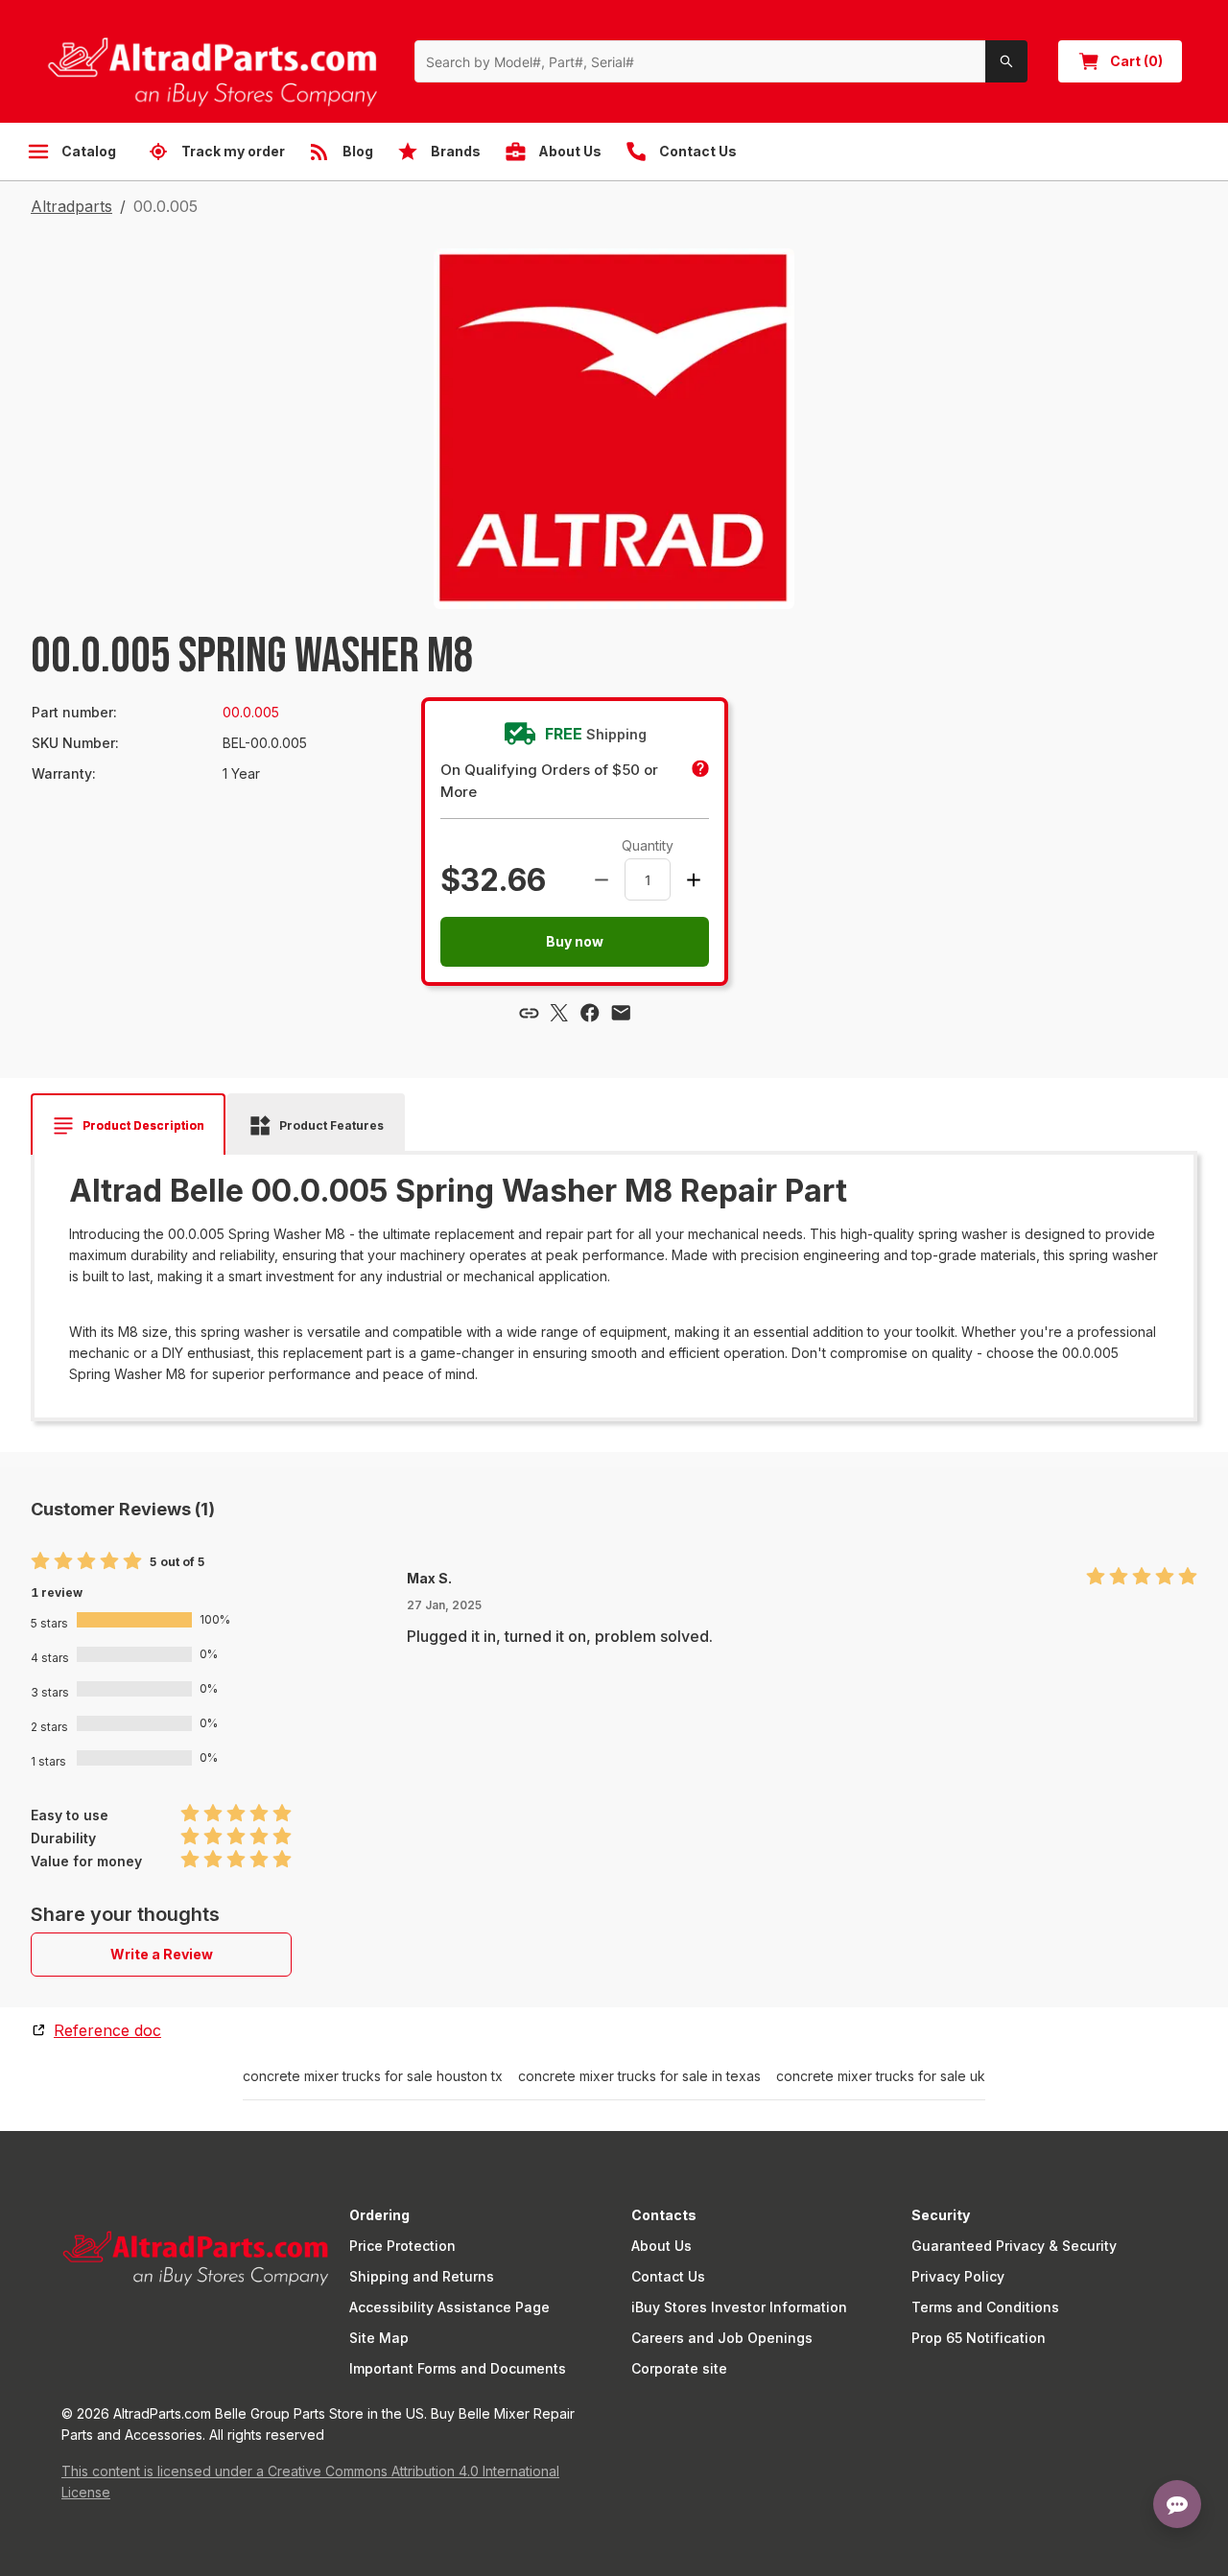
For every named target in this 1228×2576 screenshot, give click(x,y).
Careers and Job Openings (722, 2338)
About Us (661, 2246)
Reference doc (107, 2030)
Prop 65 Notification (979, 2338)
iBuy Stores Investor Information (739, 2307)
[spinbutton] (648, 879)
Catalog (89, 151)
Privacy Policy (958, 2276)
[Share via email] (621, 1013)
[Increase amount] (694, 879)
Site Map (379, 2338)
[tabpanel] (614, 1279)
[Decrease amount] (602, 879)
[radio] (40, 1562)
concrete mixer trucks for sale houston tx (373, 2076)
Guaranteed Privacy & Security (1014, 2246)
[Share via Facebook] (590, 1013)
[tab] (128, 1126)
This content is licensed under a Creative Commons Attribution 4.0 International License (310, 2482)
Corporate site (679, 2368)
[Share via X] (559, 1013)
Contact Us (668, 2276)
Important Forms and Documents (458, 2368)
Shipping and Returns (422, 2276)
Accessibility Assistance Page (449, 2307)
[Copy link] (529, 1013)
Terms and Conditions (985, 2307)
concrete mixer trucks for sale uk (881, 2076)
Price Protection (402, 2246)
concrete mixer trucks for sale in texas (639, 2076)
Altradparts (71, 206)
